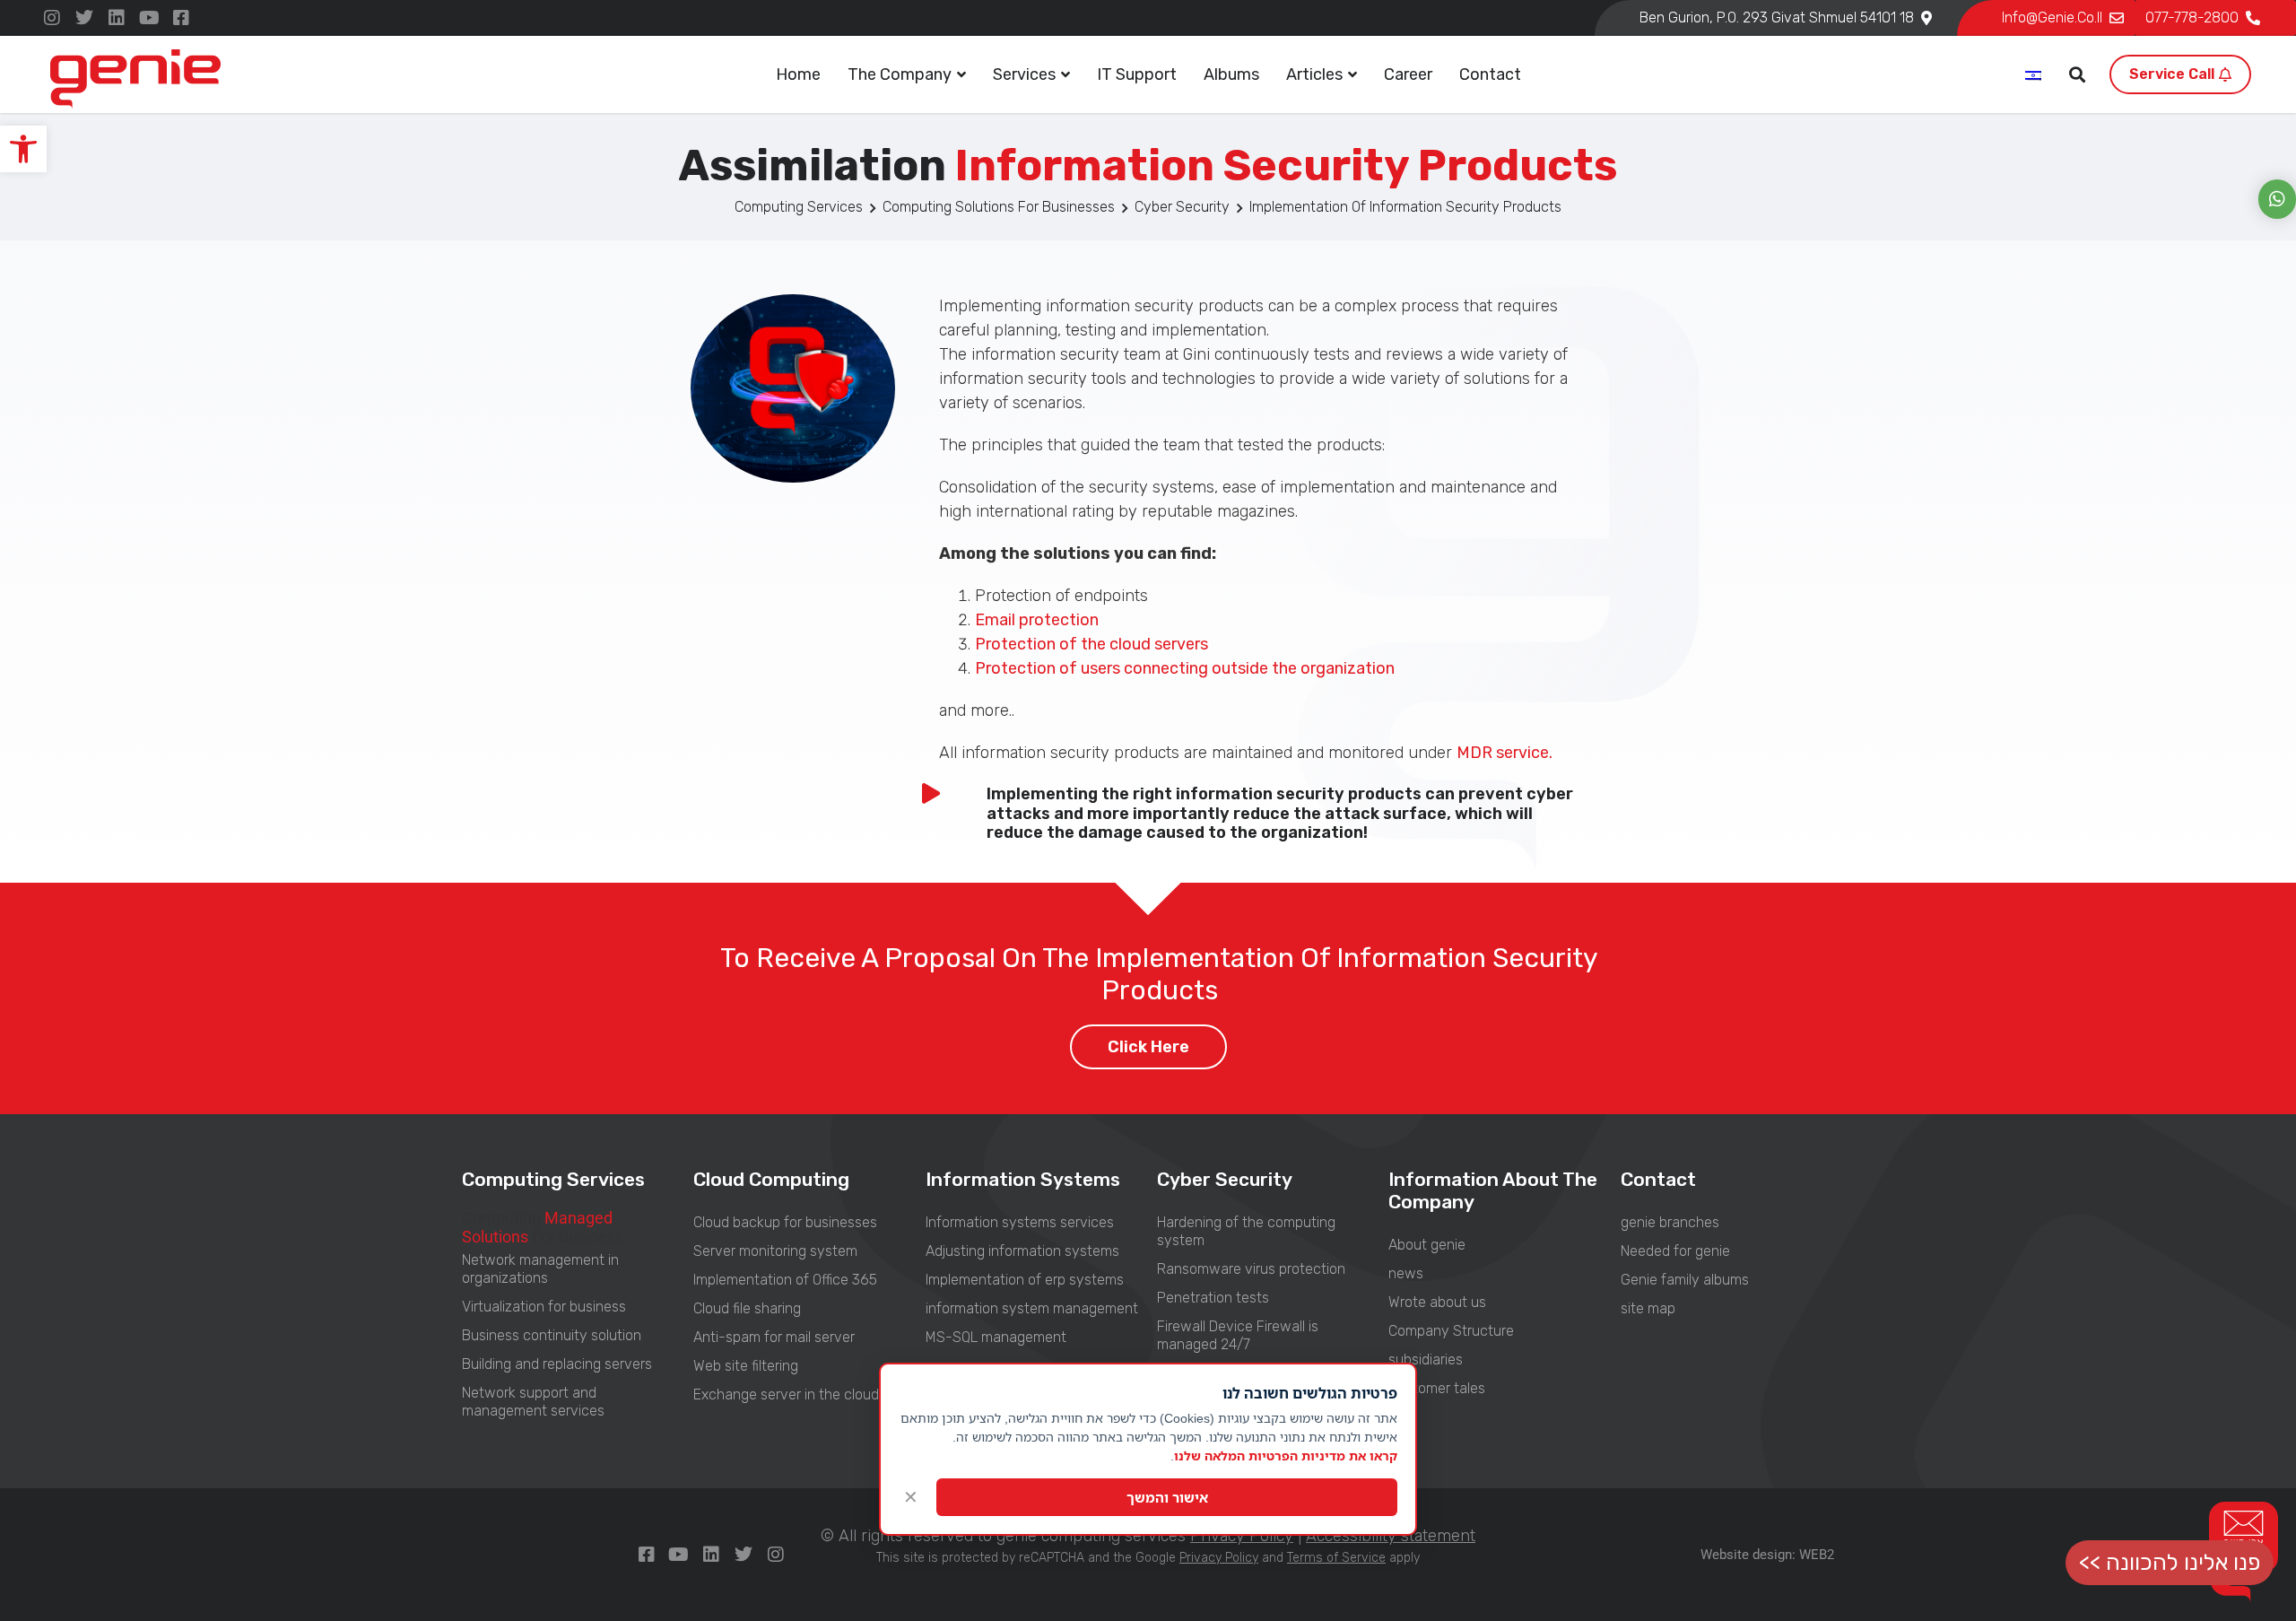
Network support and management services (533, 1402)
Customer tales (1437, 1388)
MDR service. (1505, 753)
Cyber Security (1182, 207)
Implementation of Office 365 (785, 1280)
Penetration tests (1213, 1298)
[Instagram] (52, 18)
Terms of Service (1336, 1558)
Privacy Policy (1219, 1558)
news (1406, 1273)
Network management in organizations (540, 1269)
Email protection (1037, 620)
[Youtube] (149, 18)
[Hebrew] (2034, 76)
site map (1648, 1308)
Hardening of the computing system (1246, 1231)
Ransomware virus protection (1251, 1269)
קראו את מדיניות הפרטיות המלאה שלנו (1286, 1455)
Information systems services (1020, 1222)
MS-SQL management (996, 1337)
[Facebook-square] (181, 18)
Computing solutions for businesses (999, 207)
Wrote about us (1437, 1302)
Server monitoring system (775, 1251)
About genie (1427, 1245)
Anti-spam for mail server (774, 1337)
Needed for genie (1675, 1251)
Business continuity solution (552, 1335)
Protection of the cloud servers (1091, 644)
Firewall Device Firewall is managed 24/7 (1238, 1335)
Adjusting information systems (1022, 1251)
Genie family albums (1685, 1280)
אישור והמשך (1167, 1497)
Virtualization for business (544, 1307)
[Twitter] (84, 18)
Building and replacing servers (557, 1364)
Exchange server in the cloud (786, 1394)
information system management (1032, 1308)
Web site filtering (746, 1366)
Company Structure (1451, 1331)
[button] (23, 149)
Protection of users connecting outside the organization (1185, 668)
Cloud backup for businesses (785, 1222)
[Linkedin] (117, 18)
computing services (799, 207)
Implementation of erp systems (1025, 1280)
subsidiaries (1426, 1360)
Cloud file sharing (747, 1308)
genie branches (1670, 1222)
